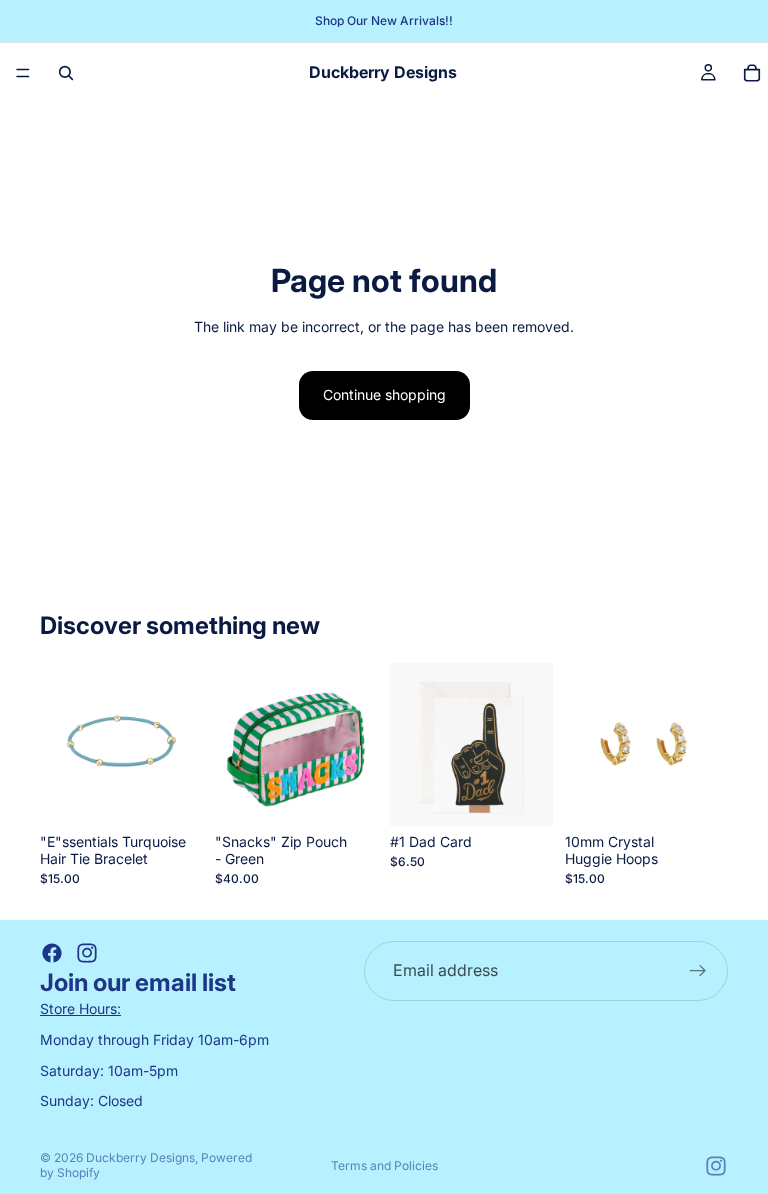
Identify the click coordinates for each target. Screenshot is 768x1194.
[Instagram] (87, 953)
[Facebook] (52, 953)
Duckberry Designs (140, 1157)
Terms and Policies (384, 1165)
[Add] (172, 796)
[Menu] (23, 73)
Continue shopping (384, 394)
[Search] (66, 73)
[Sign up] (698, 971)
